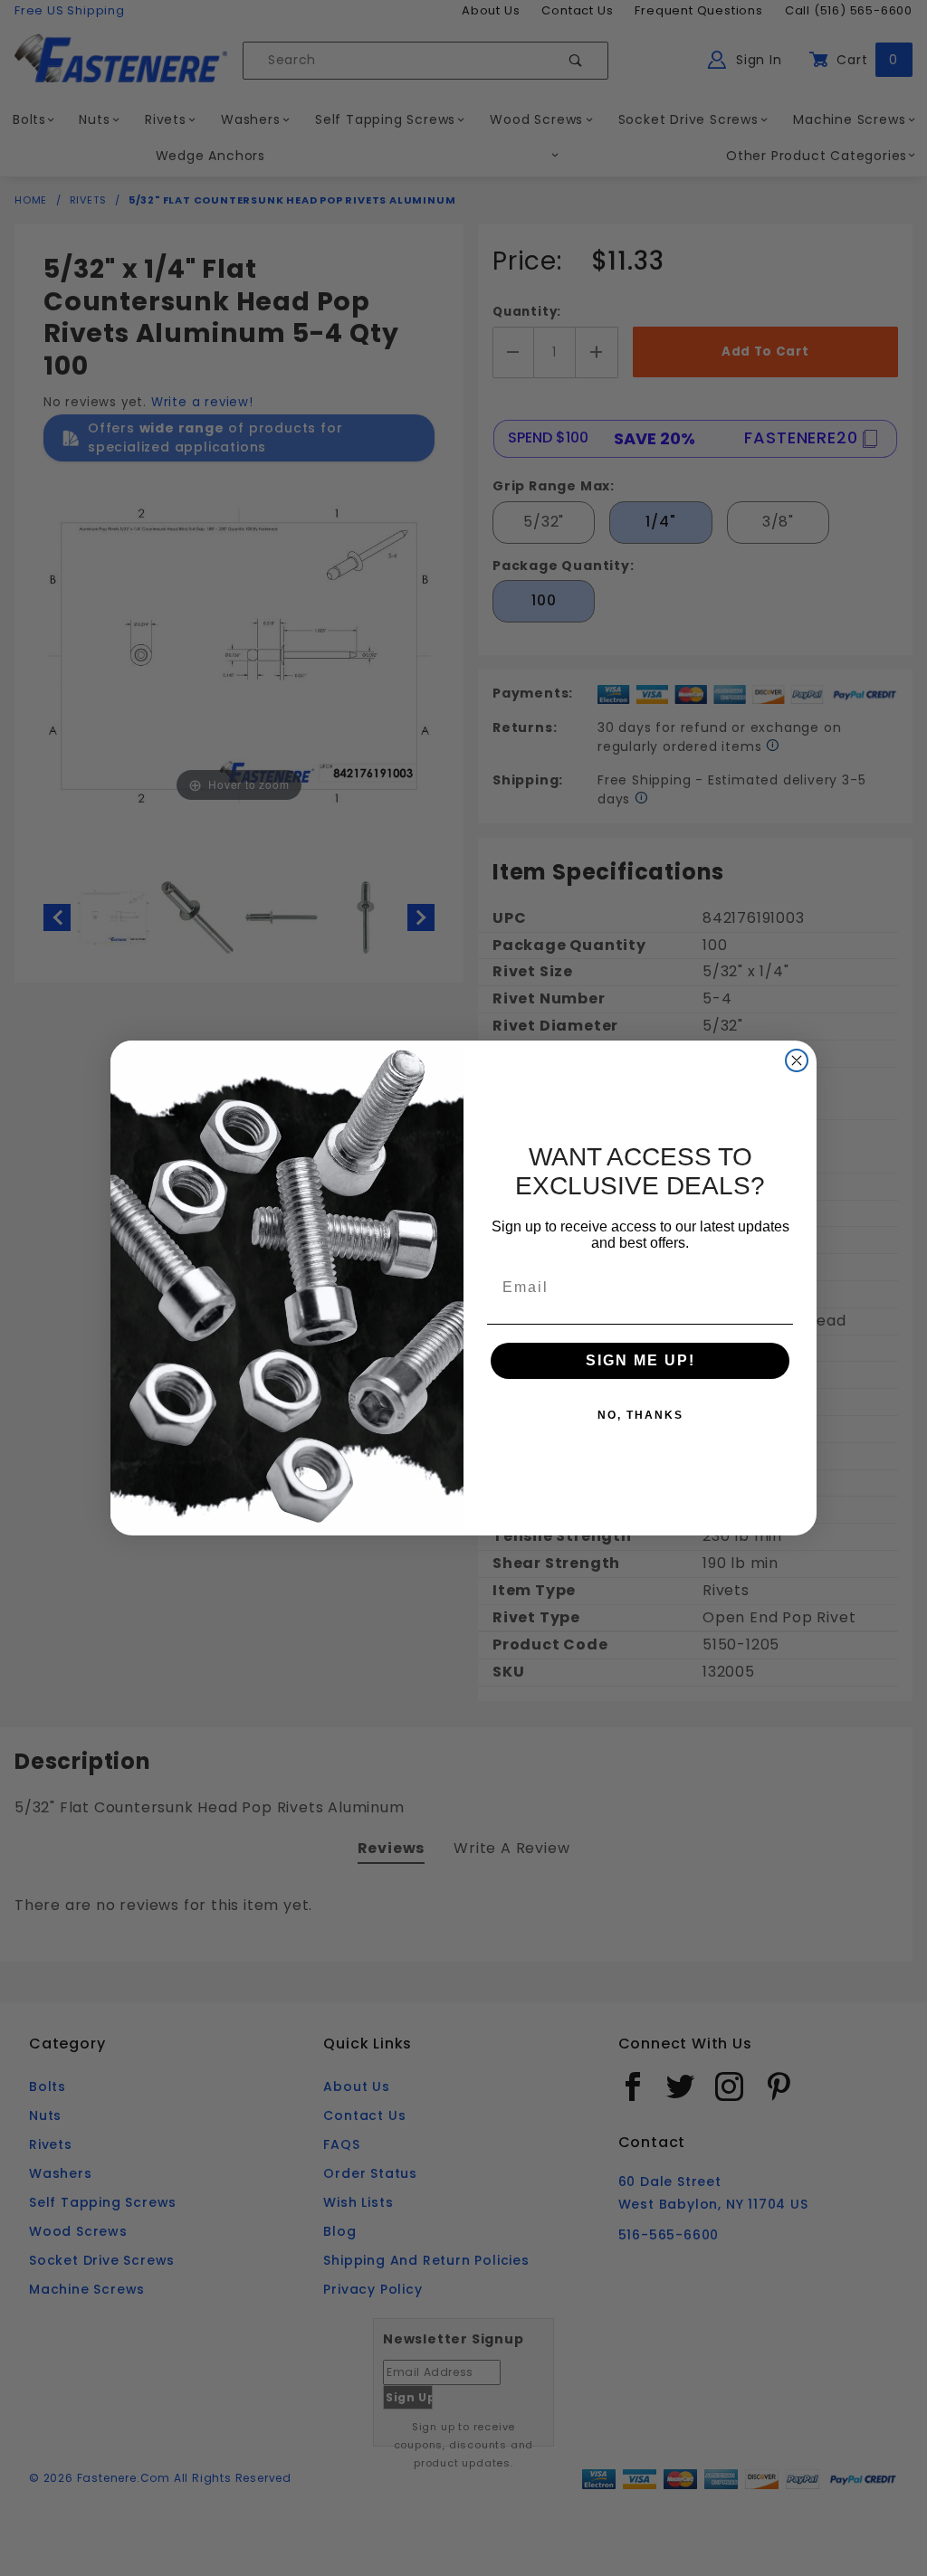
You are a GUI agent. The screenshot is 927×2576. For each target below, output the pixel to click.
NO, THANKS (640, 1415)
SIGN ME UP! (640, 1360)
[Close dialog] (797, 1060)
